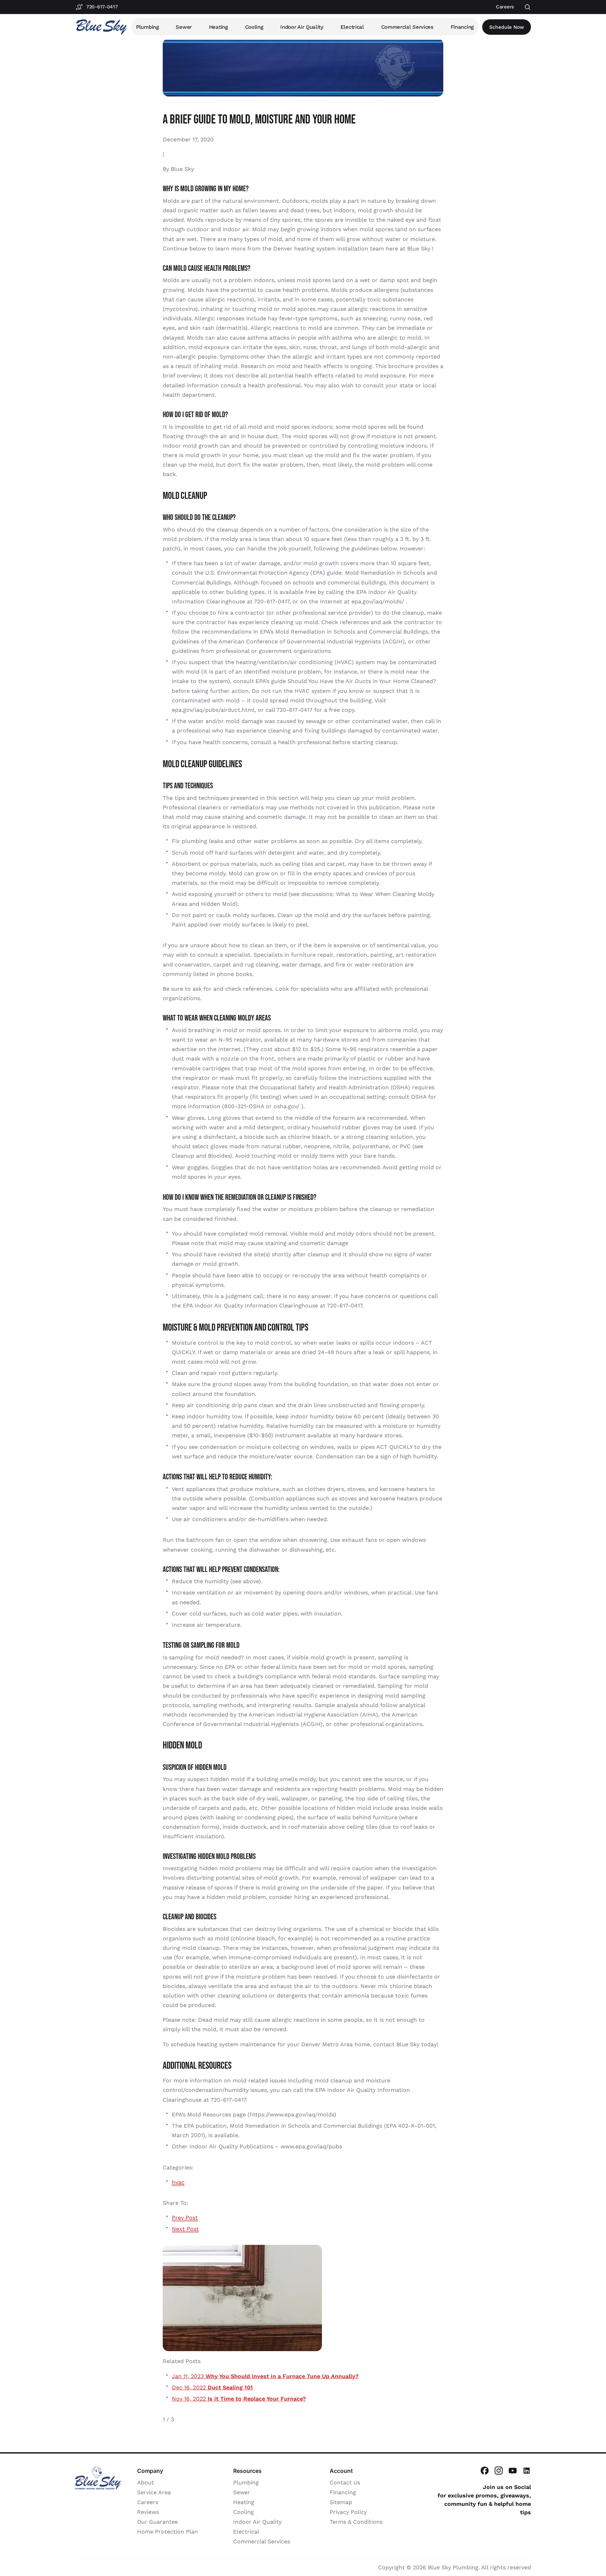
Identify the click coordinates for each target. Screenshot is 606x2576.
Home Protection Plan (167, 2532)
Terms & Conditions (356, 2522)
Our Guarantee (157, 2522)
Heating (218, 27)
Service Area (154, 2492)
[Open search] (528, 7)
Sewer (184, 27)
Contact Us (345, 2483)
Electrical (352, 27)
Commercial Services (407, 27)
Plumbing (147, 27)
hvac (178, 2182)
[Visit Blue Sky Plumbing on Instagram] (499, 2471)
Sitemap (341, 2502)
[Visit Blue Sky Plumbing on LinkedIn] (527, 2471)
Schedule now (507, 27)
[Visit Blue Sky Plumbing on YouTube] (513, 2471)
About (146, 2483)
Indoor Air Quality (302, 27)
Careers (148, 2502)
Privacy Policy (348, 2512)
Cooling (254, 27)
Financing (462, 27)
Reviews (148, 2512)
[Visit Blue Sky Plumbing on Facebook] (485, 2471)
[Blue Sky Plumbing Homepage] (101, 27)
